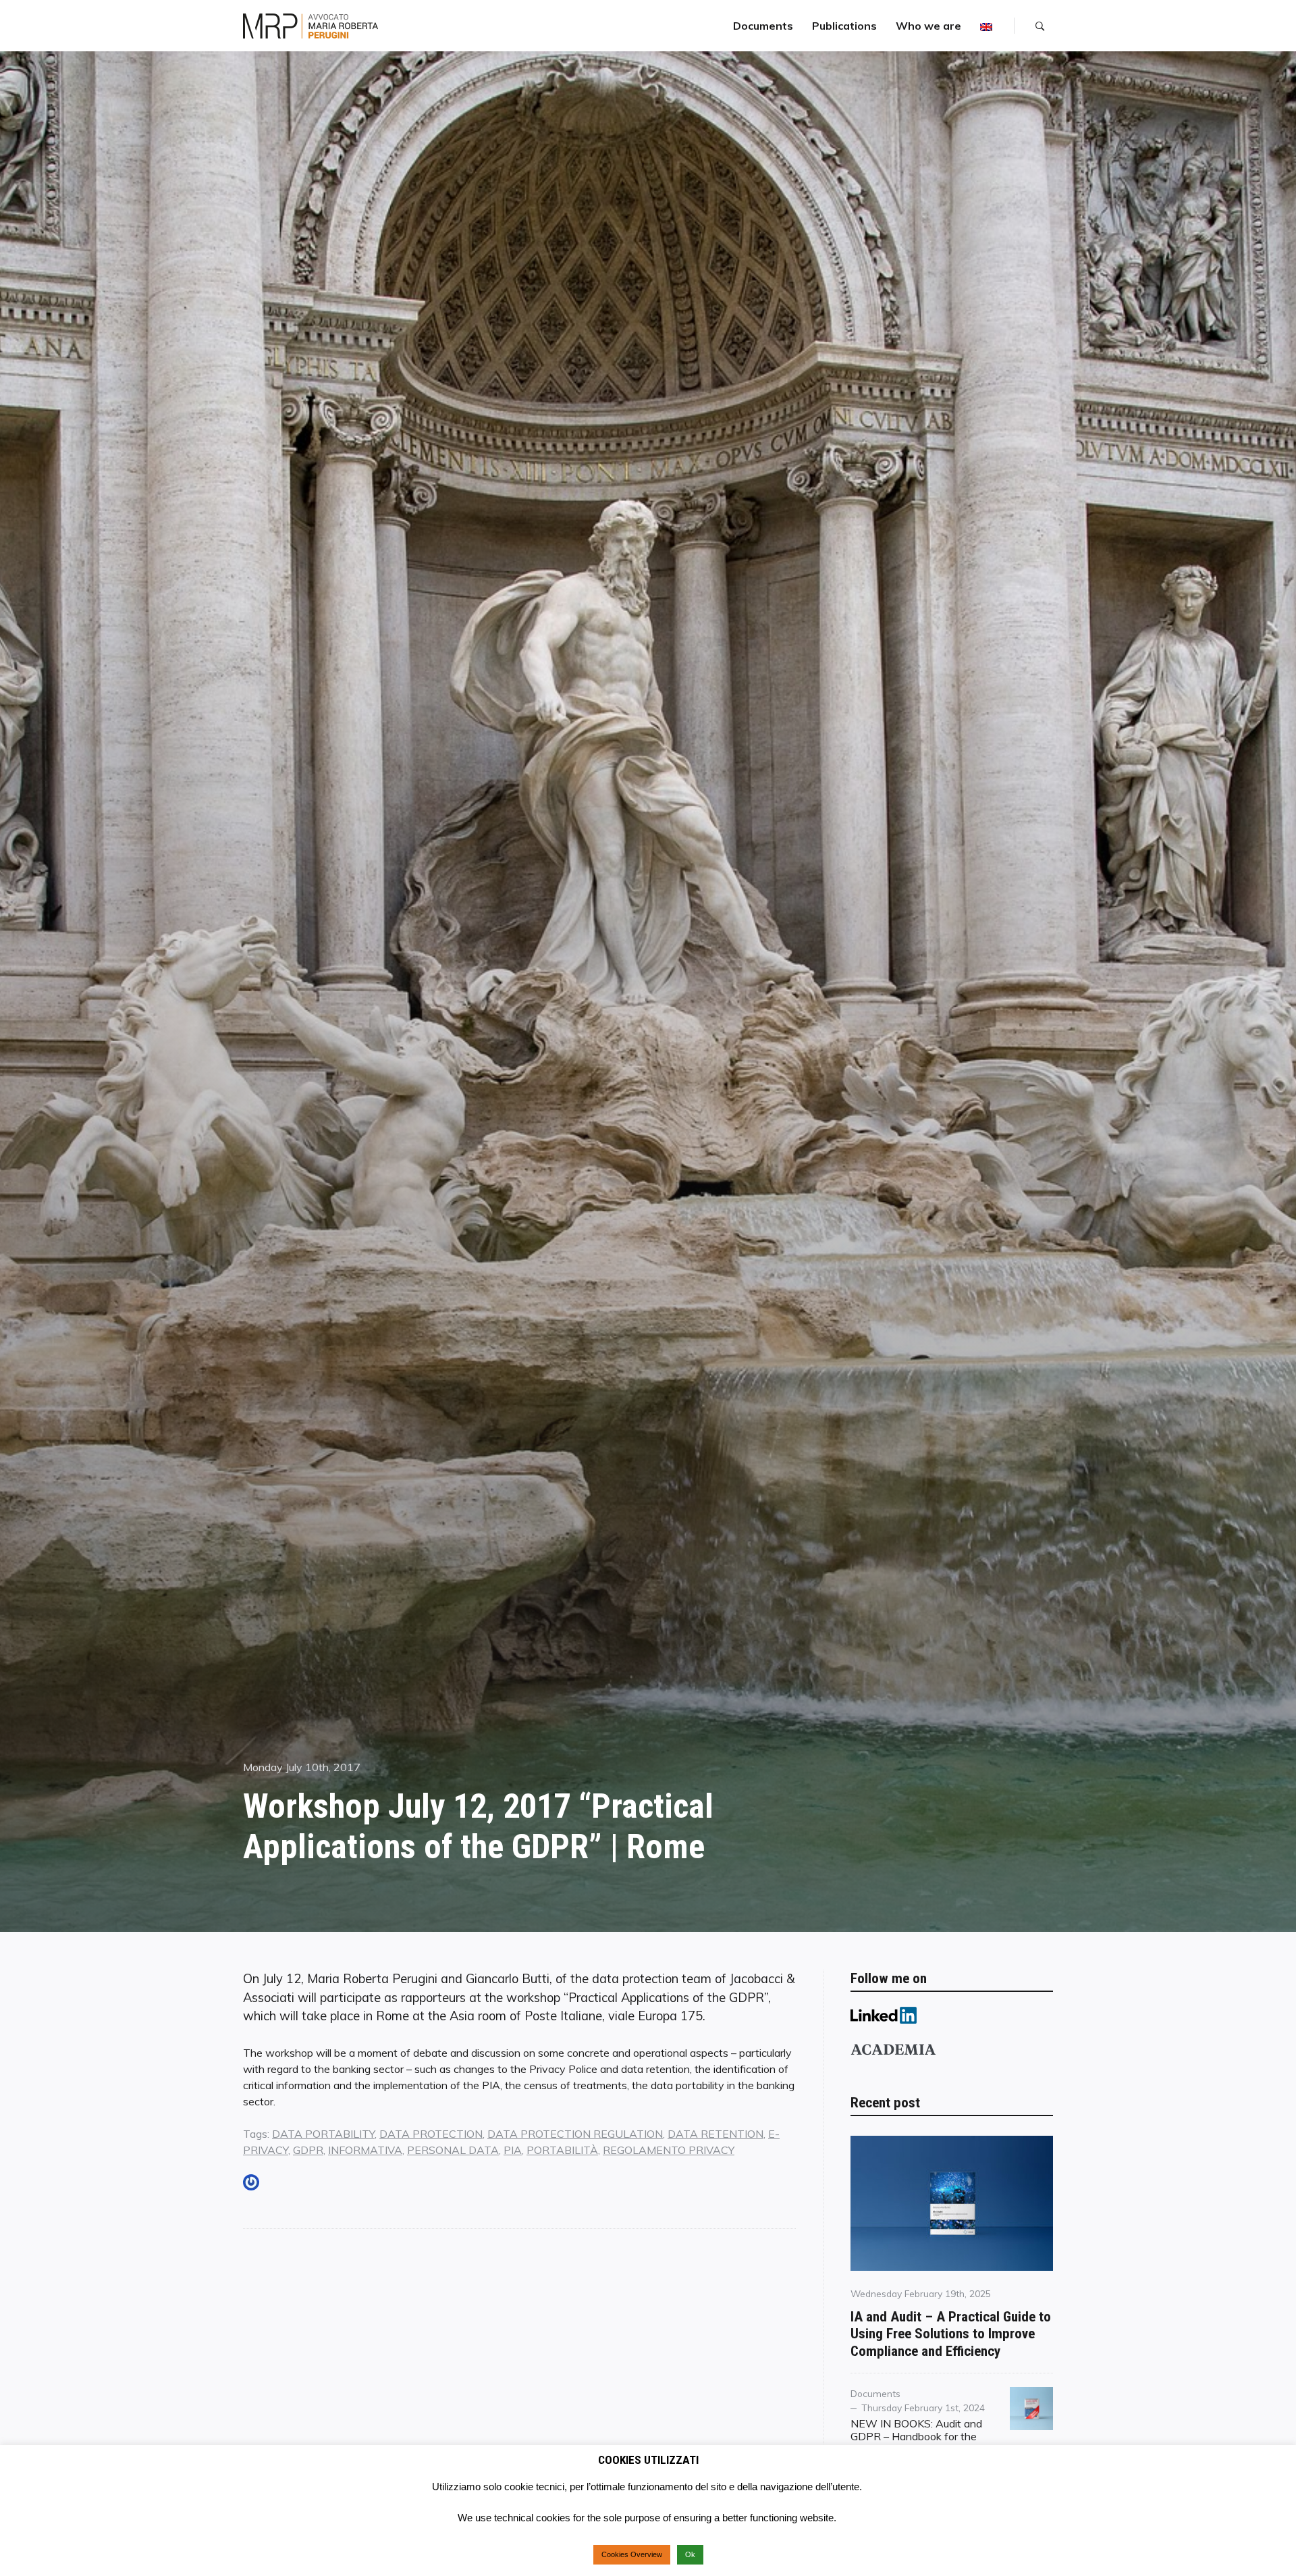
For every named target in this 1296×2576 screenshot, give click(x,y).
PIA (513, 2150)
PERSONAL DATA (453, 2150)
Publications (844, 26)
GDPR (308, 2150)
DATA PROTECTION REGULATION (575, 2134)
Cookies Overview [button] (632, 2554)
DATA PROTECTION (431, 2134)
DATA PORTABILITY (323, 2134)
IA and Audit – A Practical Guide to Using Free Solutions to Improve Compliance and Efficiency (951, 2334)
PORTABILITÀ (562, 2150)
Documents (763, 26)
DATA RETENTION (715, 2134)
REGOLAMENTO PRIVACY (669, 2150)
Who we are (928, 26)
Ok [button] (690, 2554)
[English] (986, 26)
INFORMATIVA (365, 2150)
